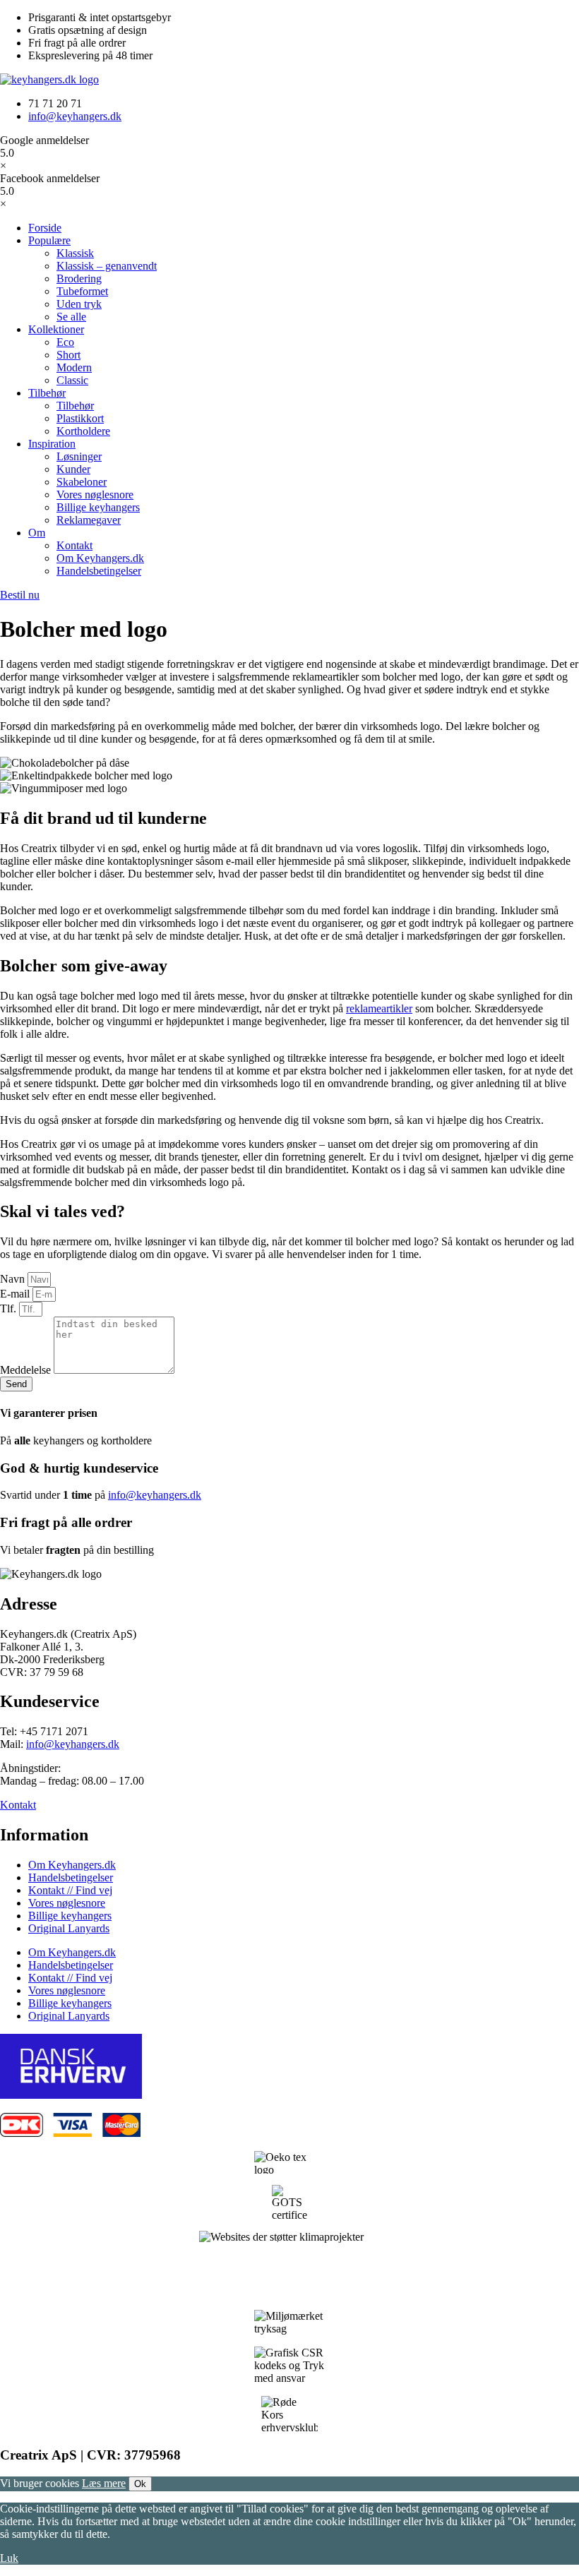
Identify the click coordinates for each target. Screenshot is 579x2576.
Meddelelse (27, 1370)
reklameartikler (379, 1008)
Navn (14, 1279)
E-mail (16, 1294)
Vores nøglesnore (67, 1903)
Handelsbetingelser (71, 1877)
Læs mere (104, 2483)
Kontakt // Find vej (70, 1890)
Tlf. (10, 1308)
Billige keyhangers (70, 1916)
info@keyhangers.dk (155, 1495)
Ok (140, 2484)
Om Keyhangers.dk (72, 1865)
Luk (9, 2558)
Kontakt (18, 1805)
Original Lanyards (69, 1928)
